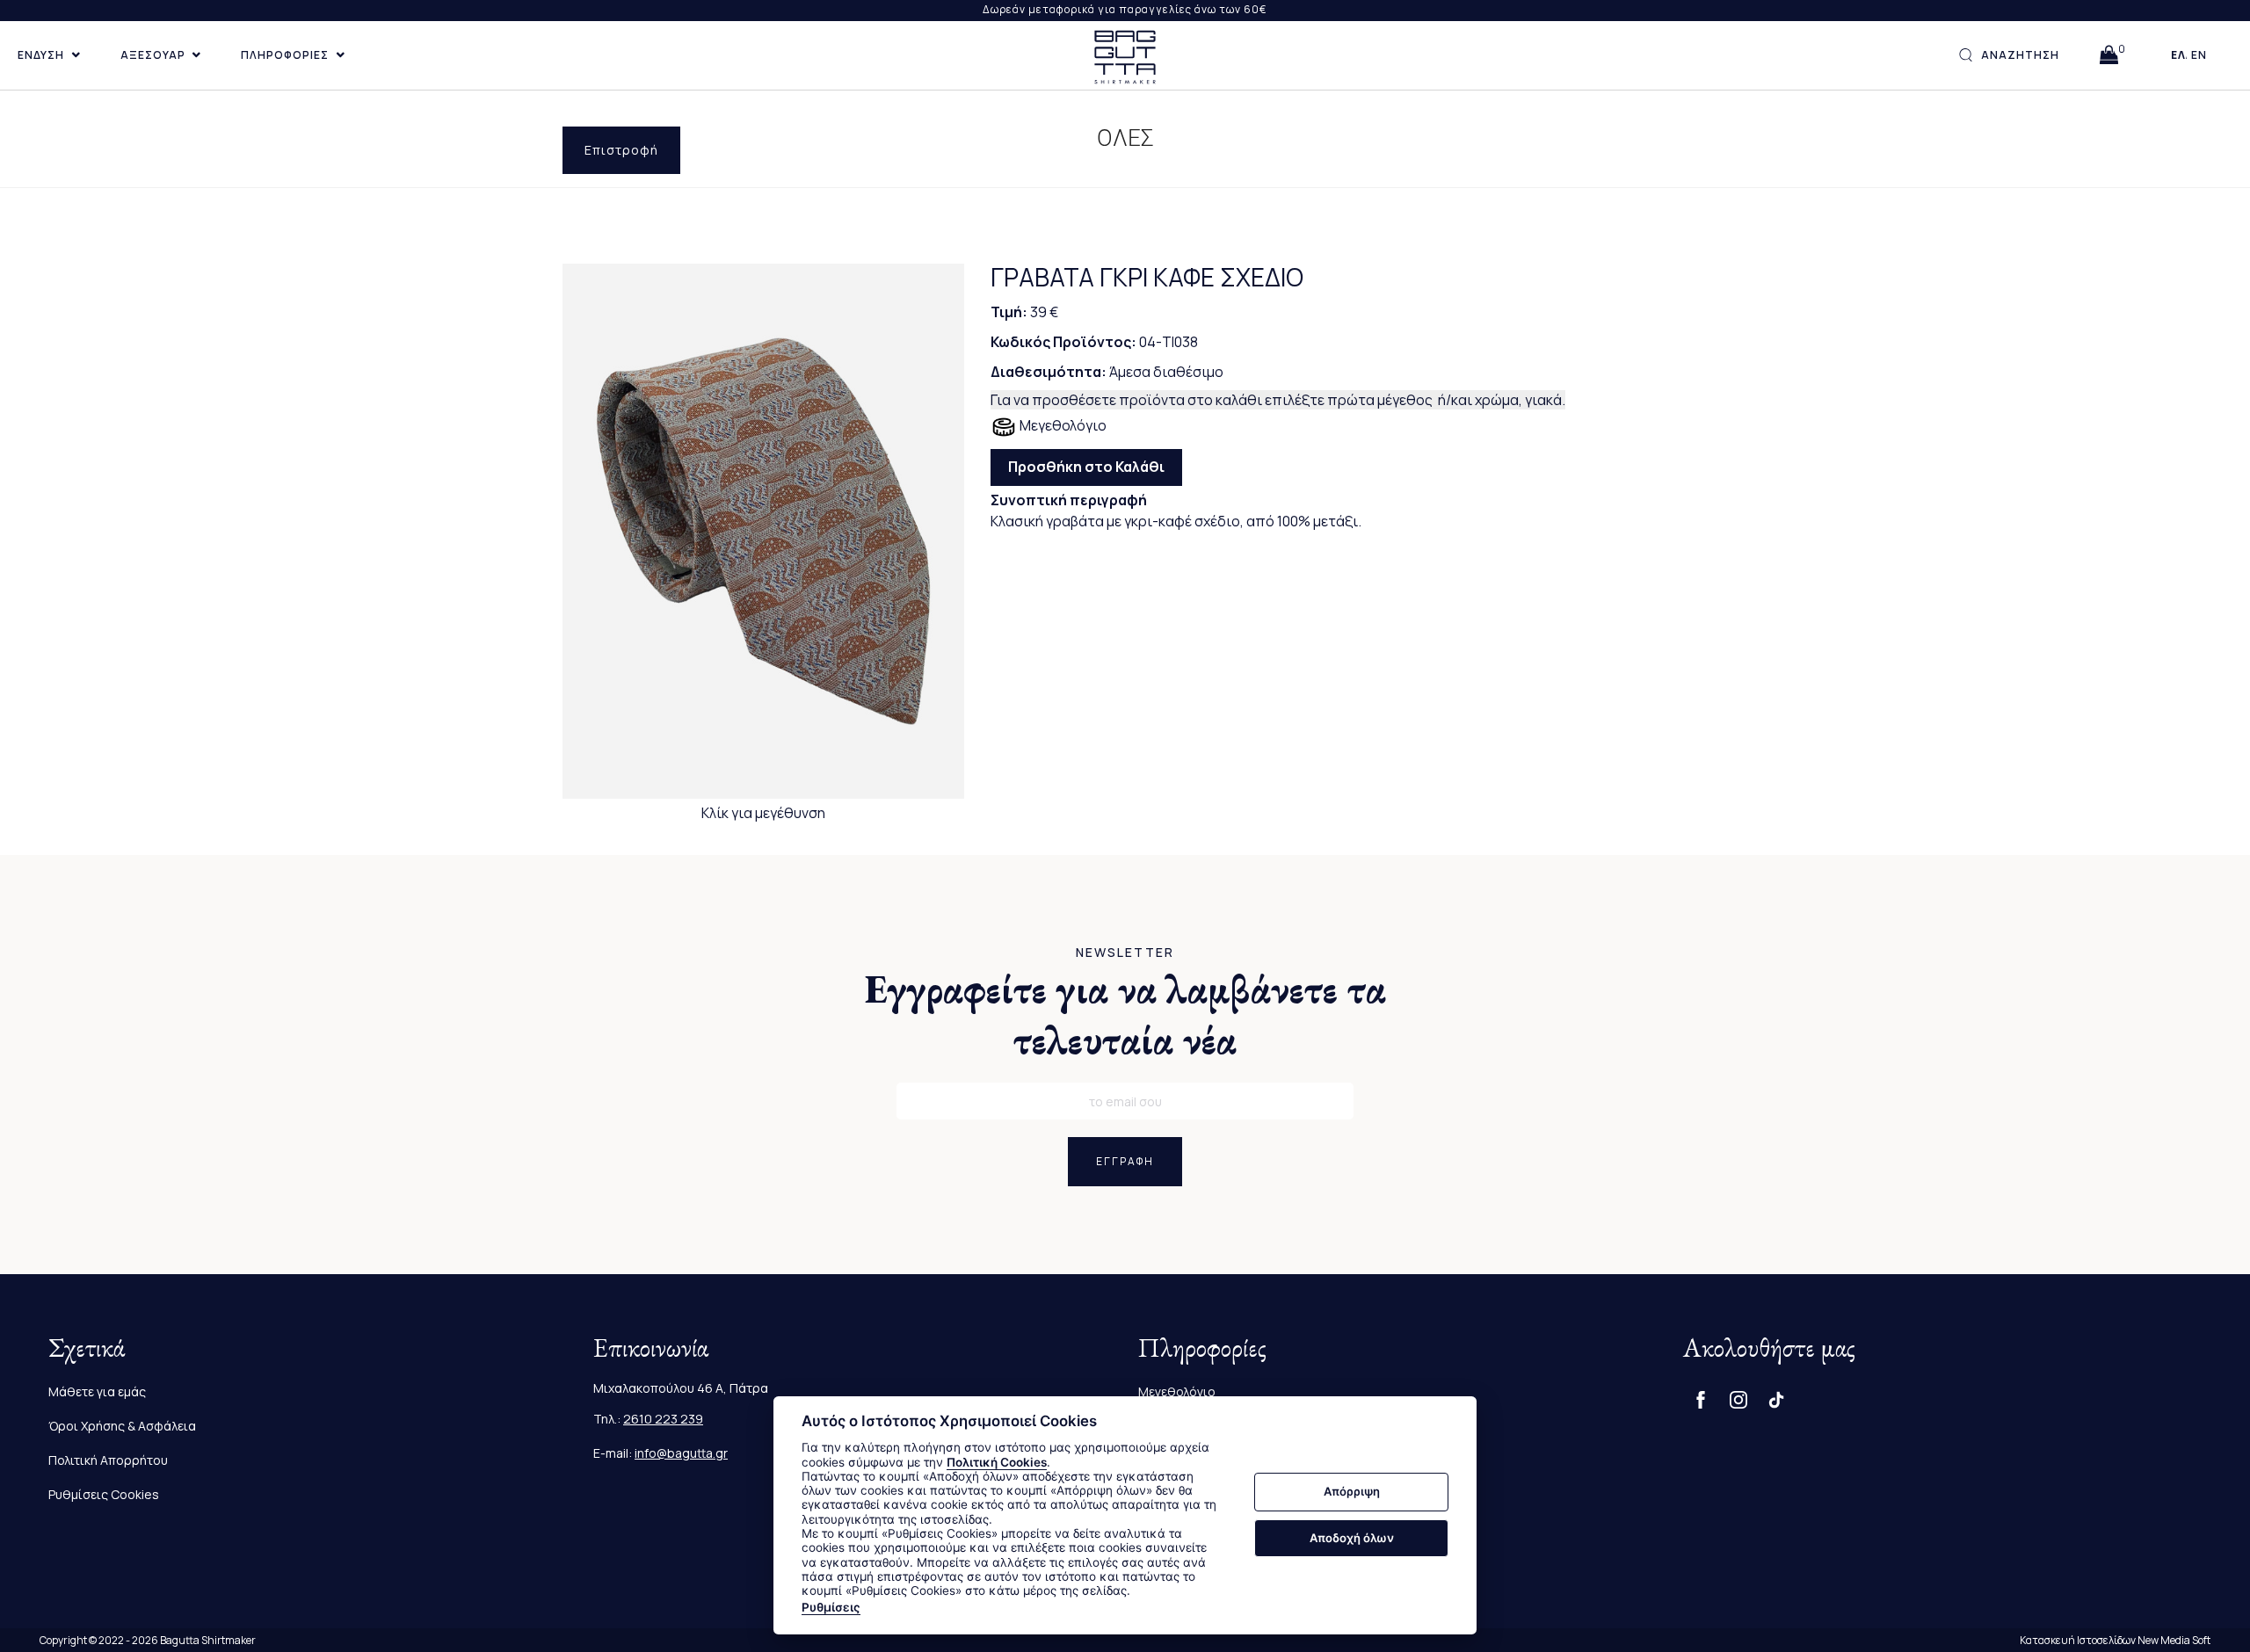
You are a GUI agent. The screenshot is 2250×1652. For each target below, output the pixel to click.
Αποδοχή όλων (1352, 1538)
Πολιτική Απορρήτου (108, 1460)
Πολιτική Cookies (997, 1462)
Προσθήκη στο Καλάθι (1086, 467)
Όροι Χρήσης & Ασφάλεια (122, 1426)
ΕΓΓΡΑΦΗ (1125, 1161)
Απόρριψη (1352, 1492)
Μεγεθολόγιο (1062, 425)
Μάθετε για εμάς (97, 1391)
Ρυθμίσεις (831, 1607)
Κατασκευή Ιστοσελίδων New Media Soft (2115, 1640)
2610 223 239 (663, 1419)
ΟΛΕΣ (1125, 138)
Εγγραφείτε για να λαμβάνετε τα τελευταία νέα (1125, 1014)
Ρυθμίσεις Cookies (104, 1494)
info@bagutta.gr (681, 1453)
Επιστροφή (621, 150)
